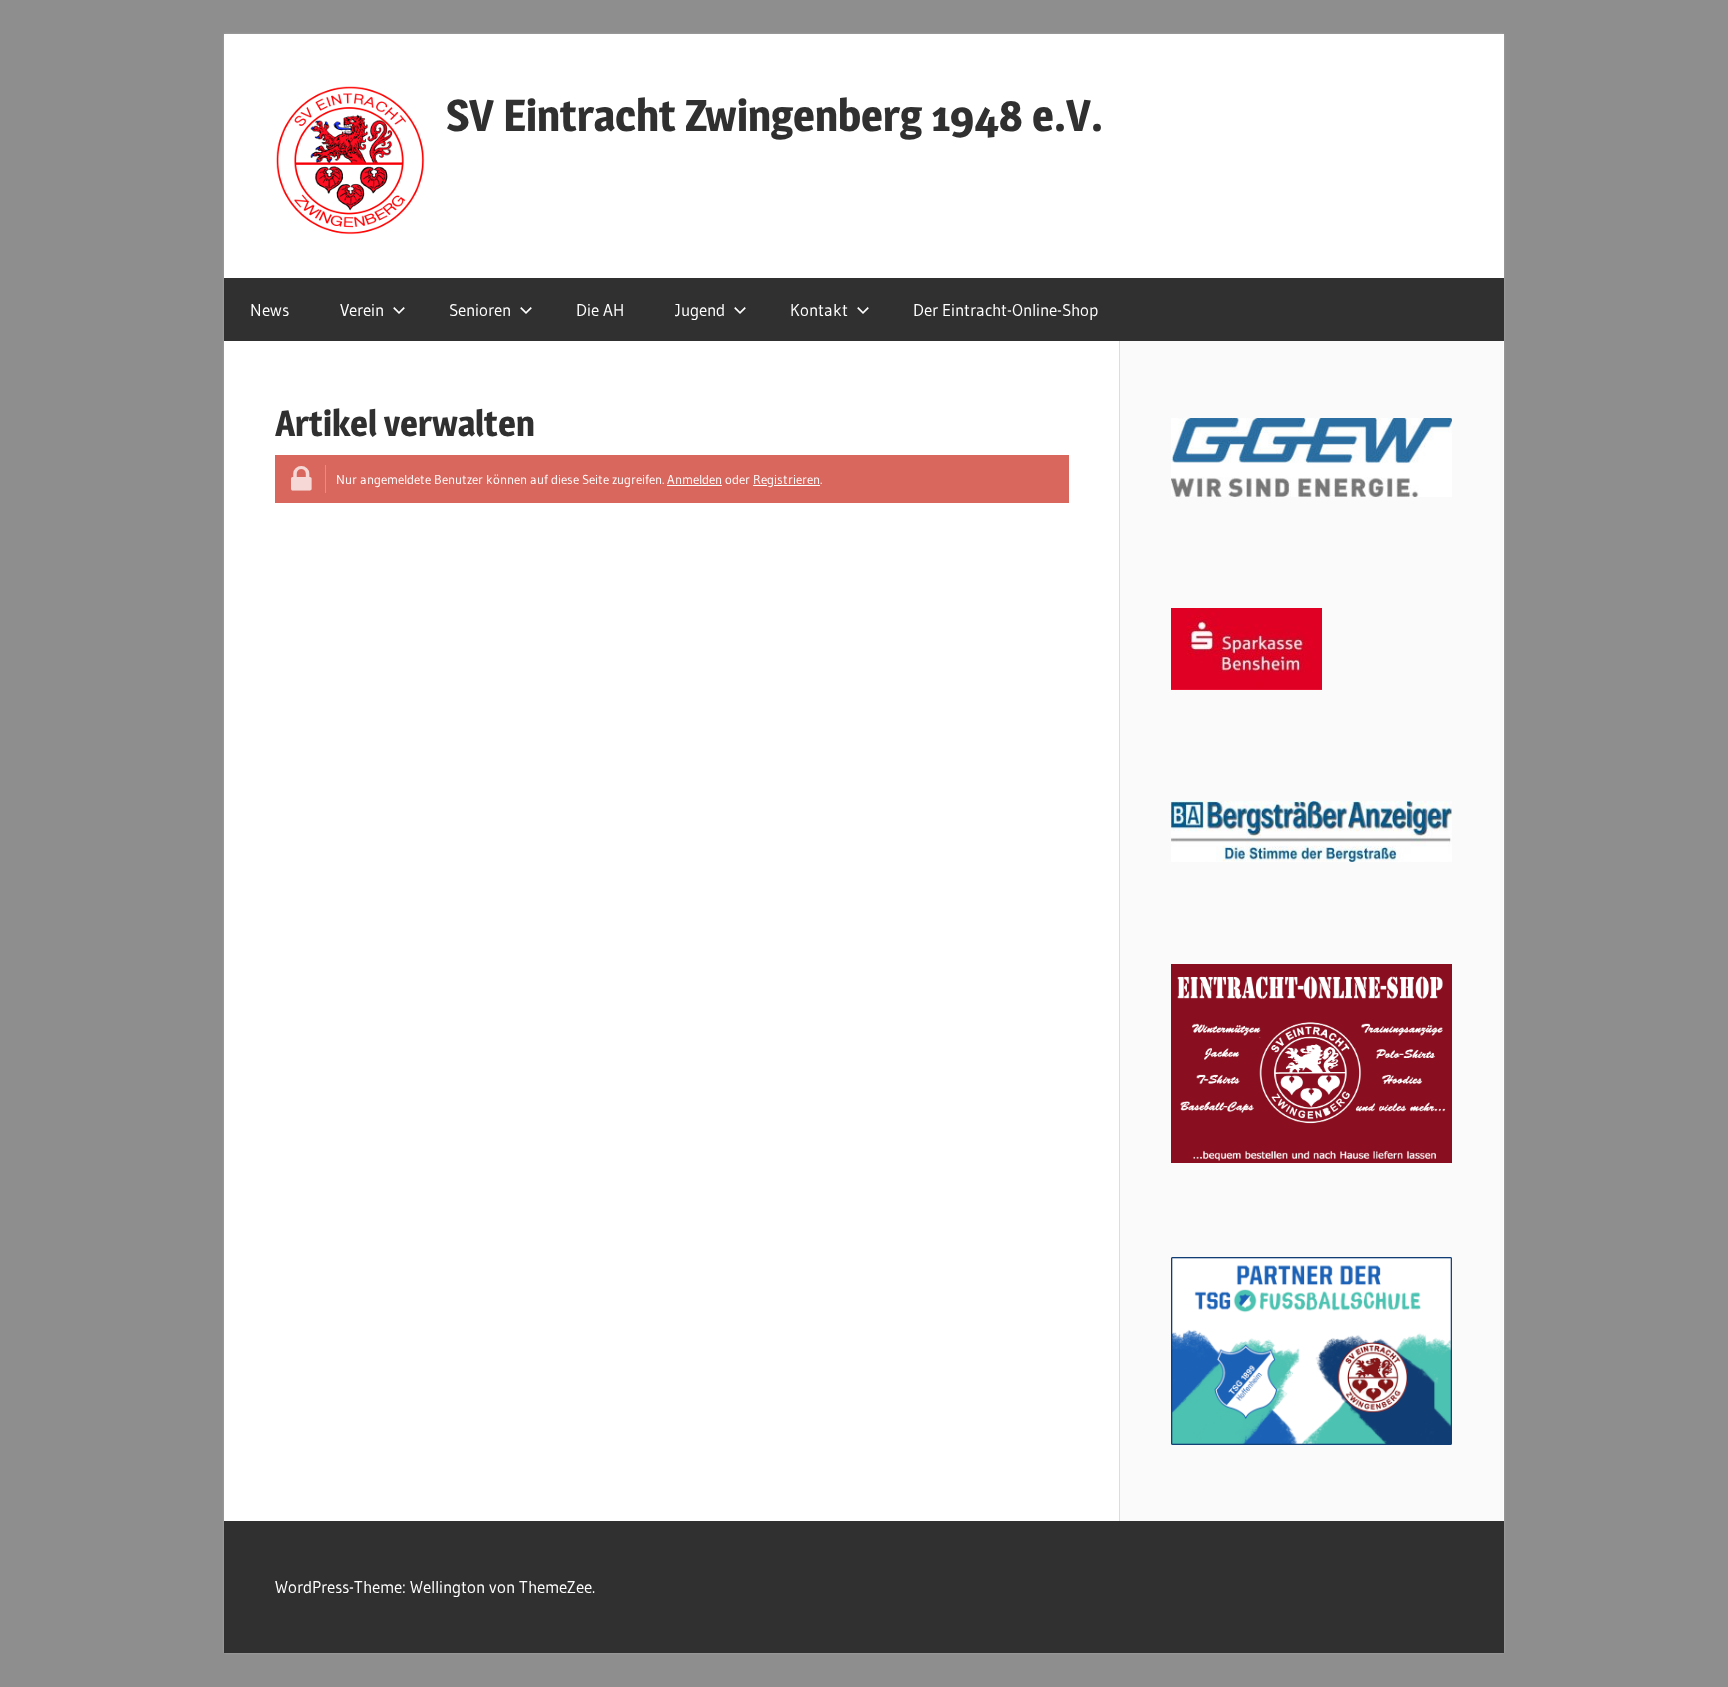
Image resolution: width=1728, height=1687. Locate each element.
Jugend (700, 309)
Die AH (600, 309)
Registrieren (786, 479)
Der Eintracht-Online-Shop (1005, 309)
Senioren (480, 309)
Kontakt (819, 309)
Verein (362, 309)
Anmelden (694, 479)
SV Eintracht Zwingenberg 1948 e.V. (774, 115)
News (269, 309)
